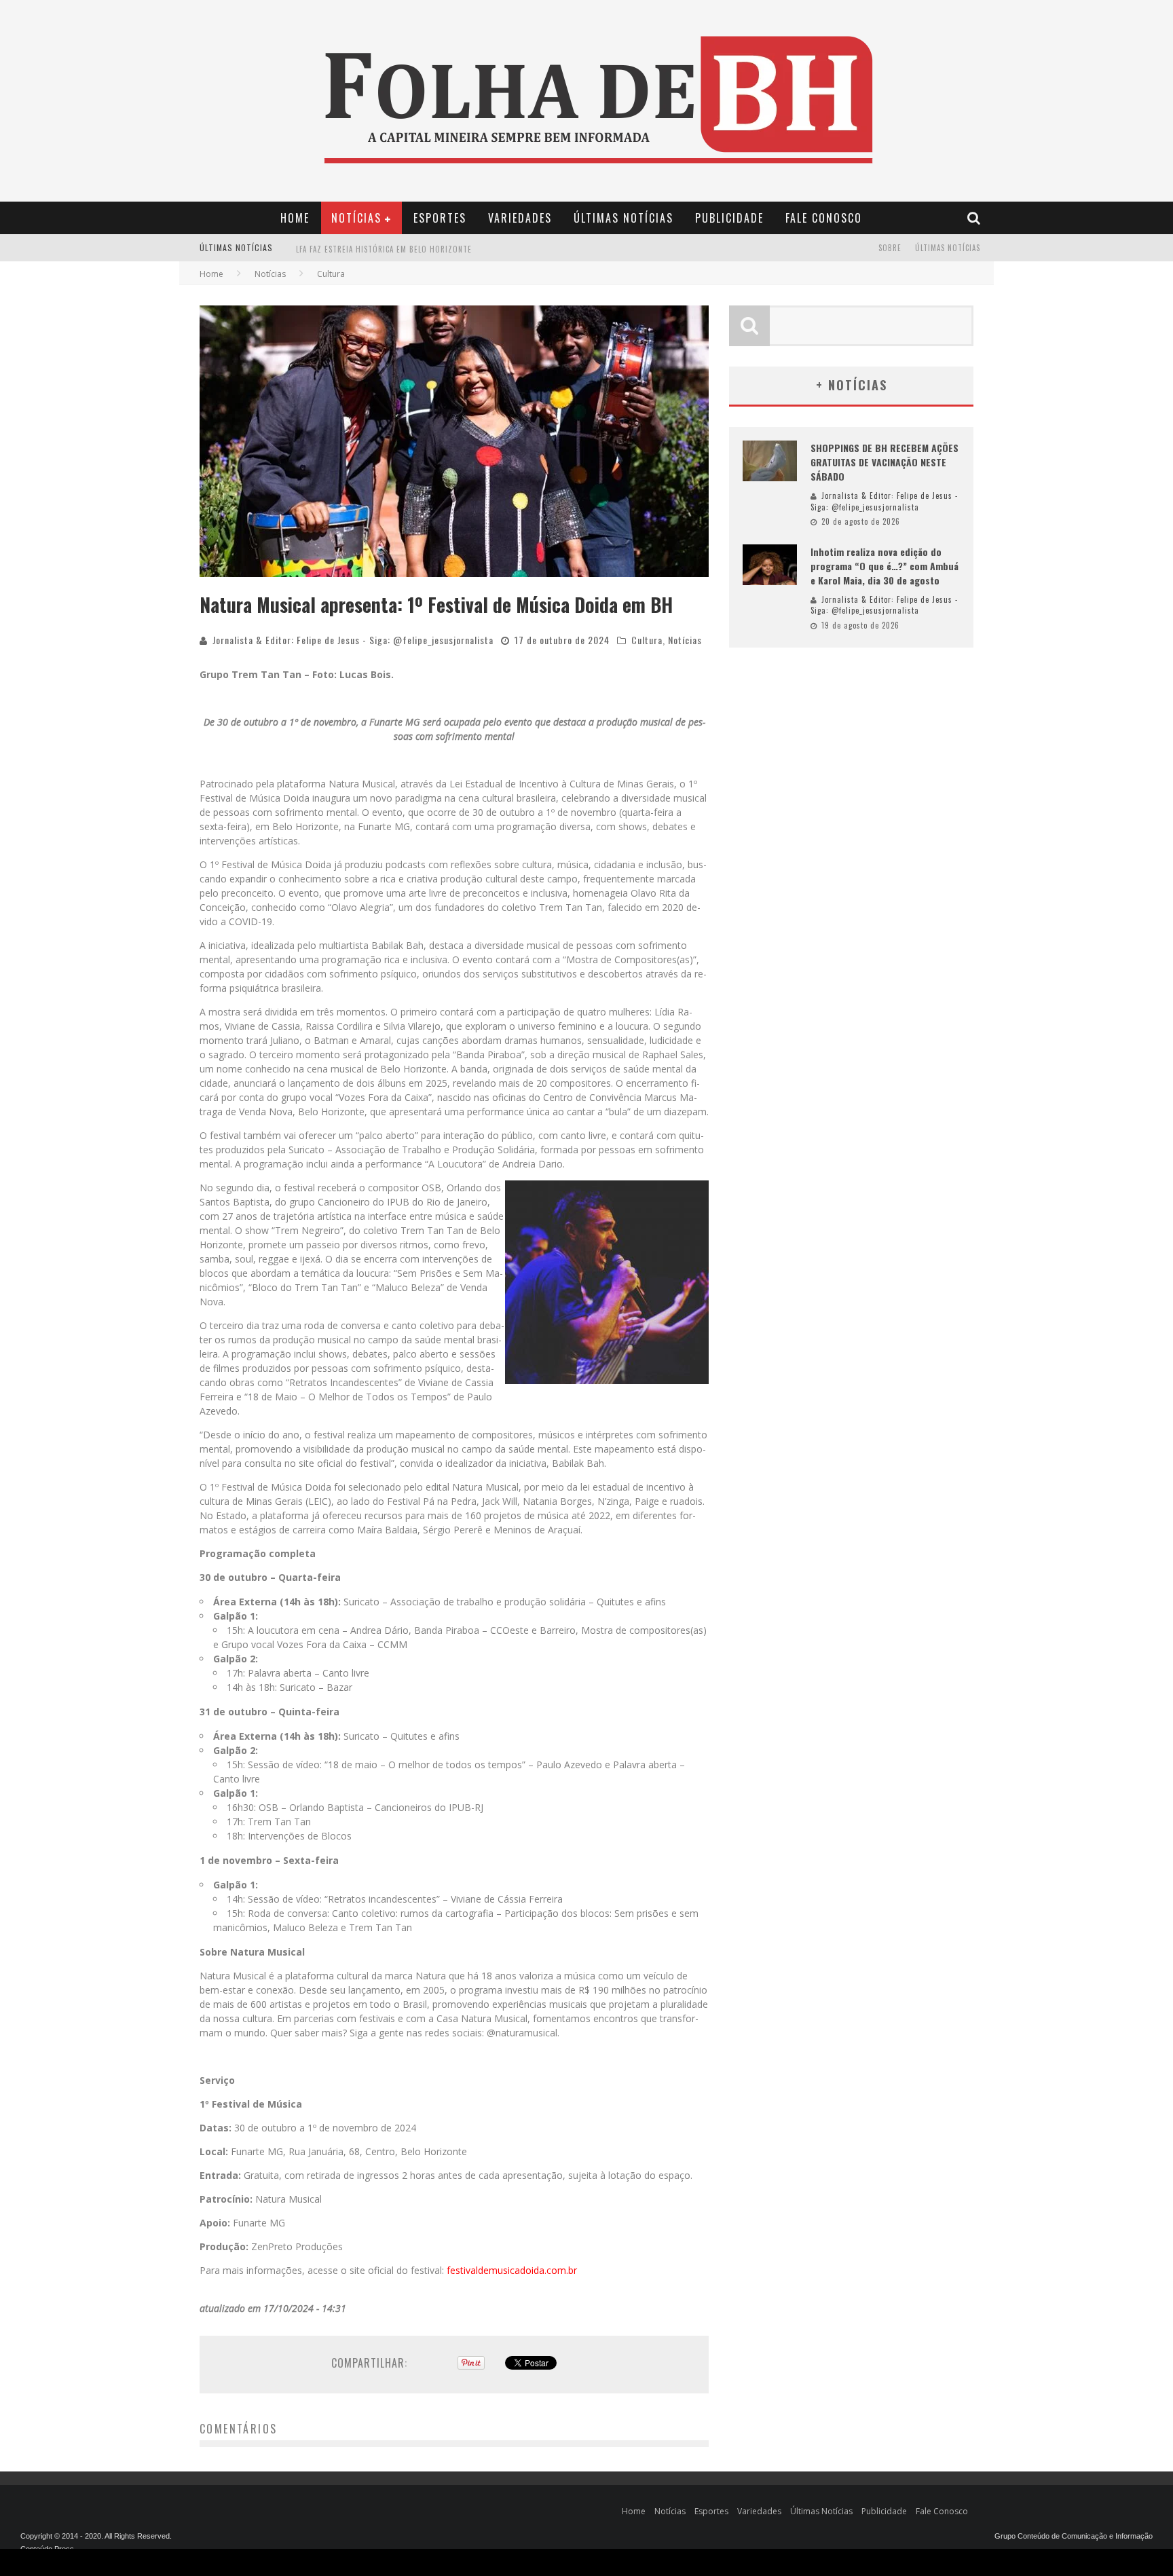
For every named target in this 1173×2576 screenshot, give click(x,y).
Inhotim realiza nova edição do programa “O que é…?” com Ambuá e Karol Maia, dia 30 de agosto (885, 566)
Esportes (440, 218)
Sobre (890, 248)
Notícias (356, 218)
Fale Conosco (824, 218)
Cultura (647, 640)
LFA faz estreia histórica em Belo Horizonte (384, 238)
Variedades (520, 218)
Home (295, 218)
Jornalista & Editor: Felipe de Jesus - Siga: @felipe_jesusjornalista (353, 640)
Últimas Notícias (623, 218)
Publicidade (729, 218)
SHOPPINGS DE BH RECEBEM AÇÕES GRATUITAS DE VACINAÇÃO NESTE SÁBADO (885, 462)
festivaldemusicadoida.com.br (512, 2270)
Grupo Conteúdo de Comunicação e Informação (1074, 2536)
